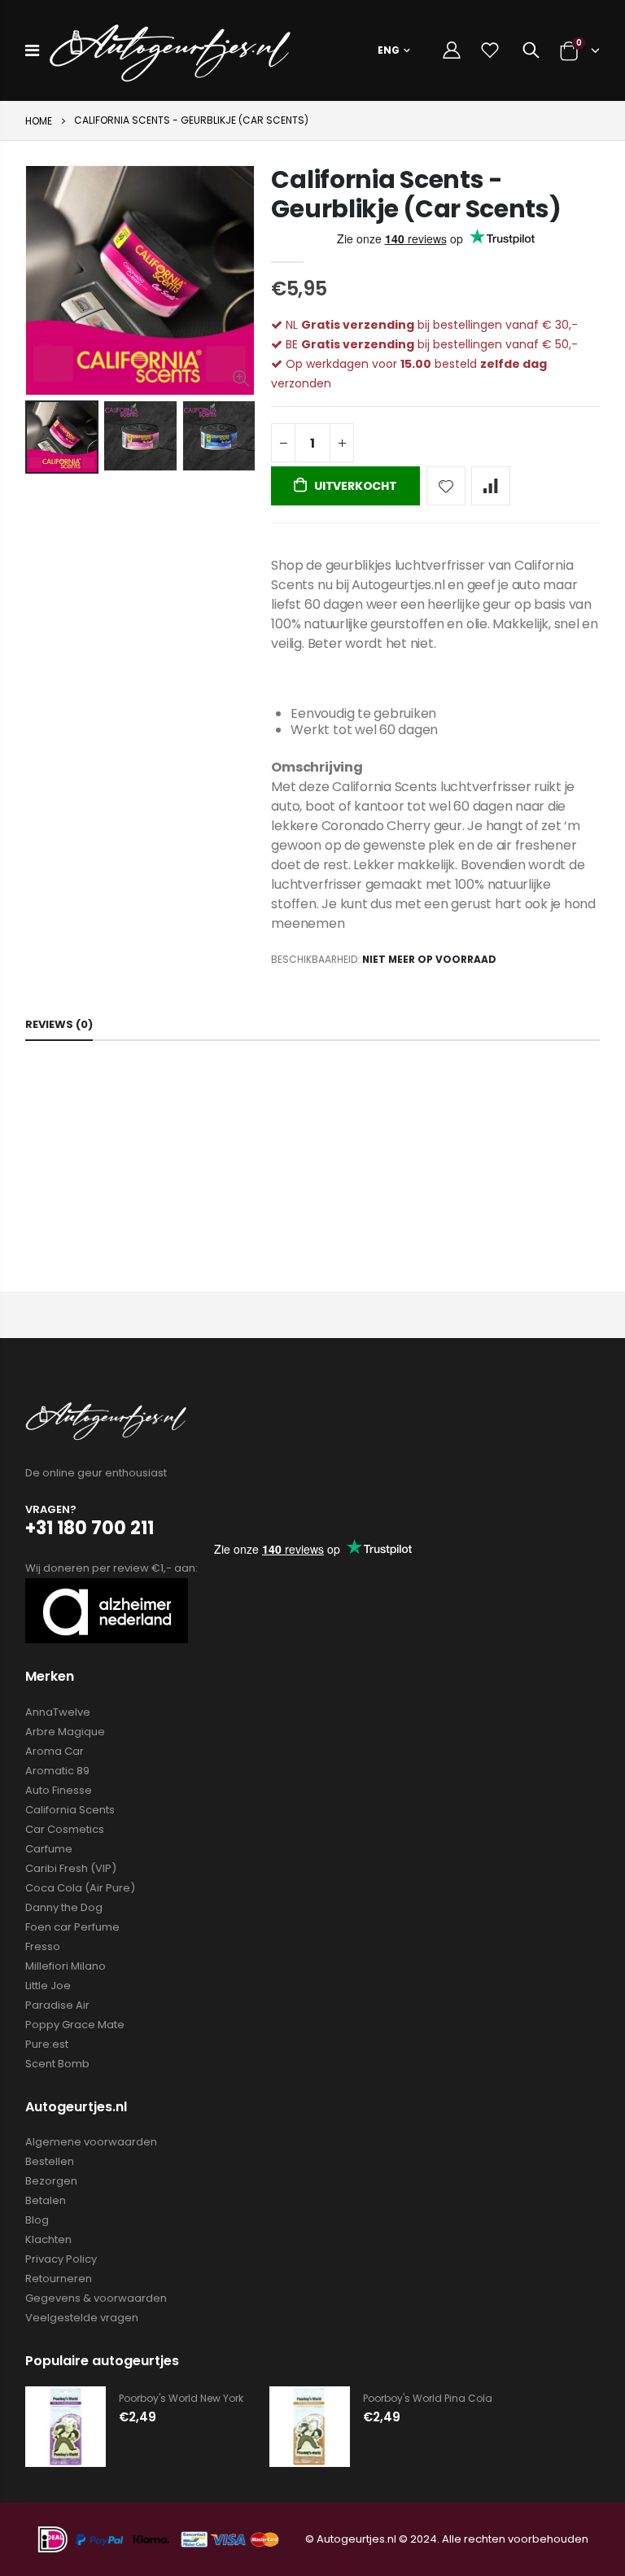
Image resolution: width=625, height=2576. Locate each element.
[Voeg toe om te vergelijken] (491, 486)
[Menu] (32, 50)
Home (39, 121)
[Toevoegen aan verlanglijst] (446, 486)
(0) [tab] (59, 1024)
